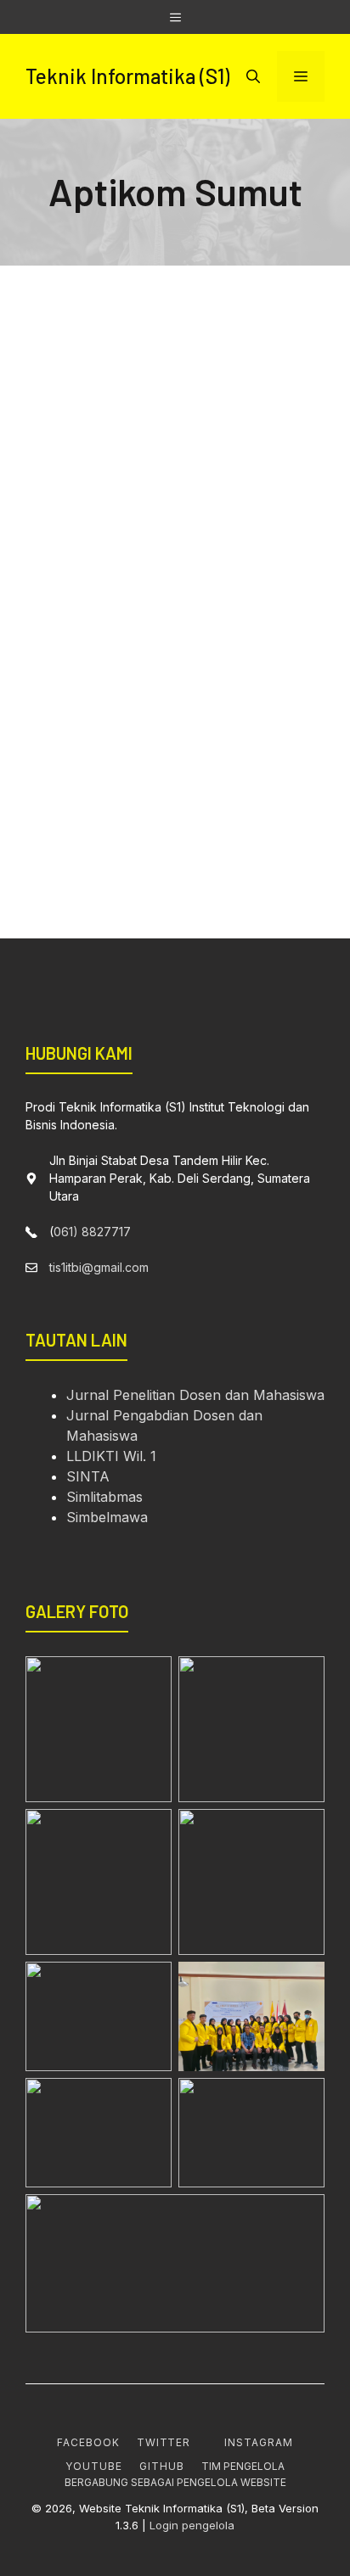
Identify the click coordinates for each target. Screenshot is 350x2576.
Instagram (259, 2442)
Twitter (164, 2442)
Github (162, 2466)
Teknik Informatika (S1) (127, 76)
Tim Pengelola (243, 2466)
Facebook (88, 2442)
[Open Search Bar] (253, 76)
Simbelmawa (107, 1517)
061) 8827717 (92, 1232)
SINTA (88, 1476)
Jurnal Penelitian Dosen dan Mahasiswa (195, 1395)
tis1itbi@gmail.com (99, 1267)
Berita (195, 467)
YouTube (94, 2466)
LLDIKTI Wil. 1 (111, 1456)
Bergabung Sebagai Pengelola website (175, 2482)
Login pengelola (192, 2525)
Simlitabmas (104, 1497)
